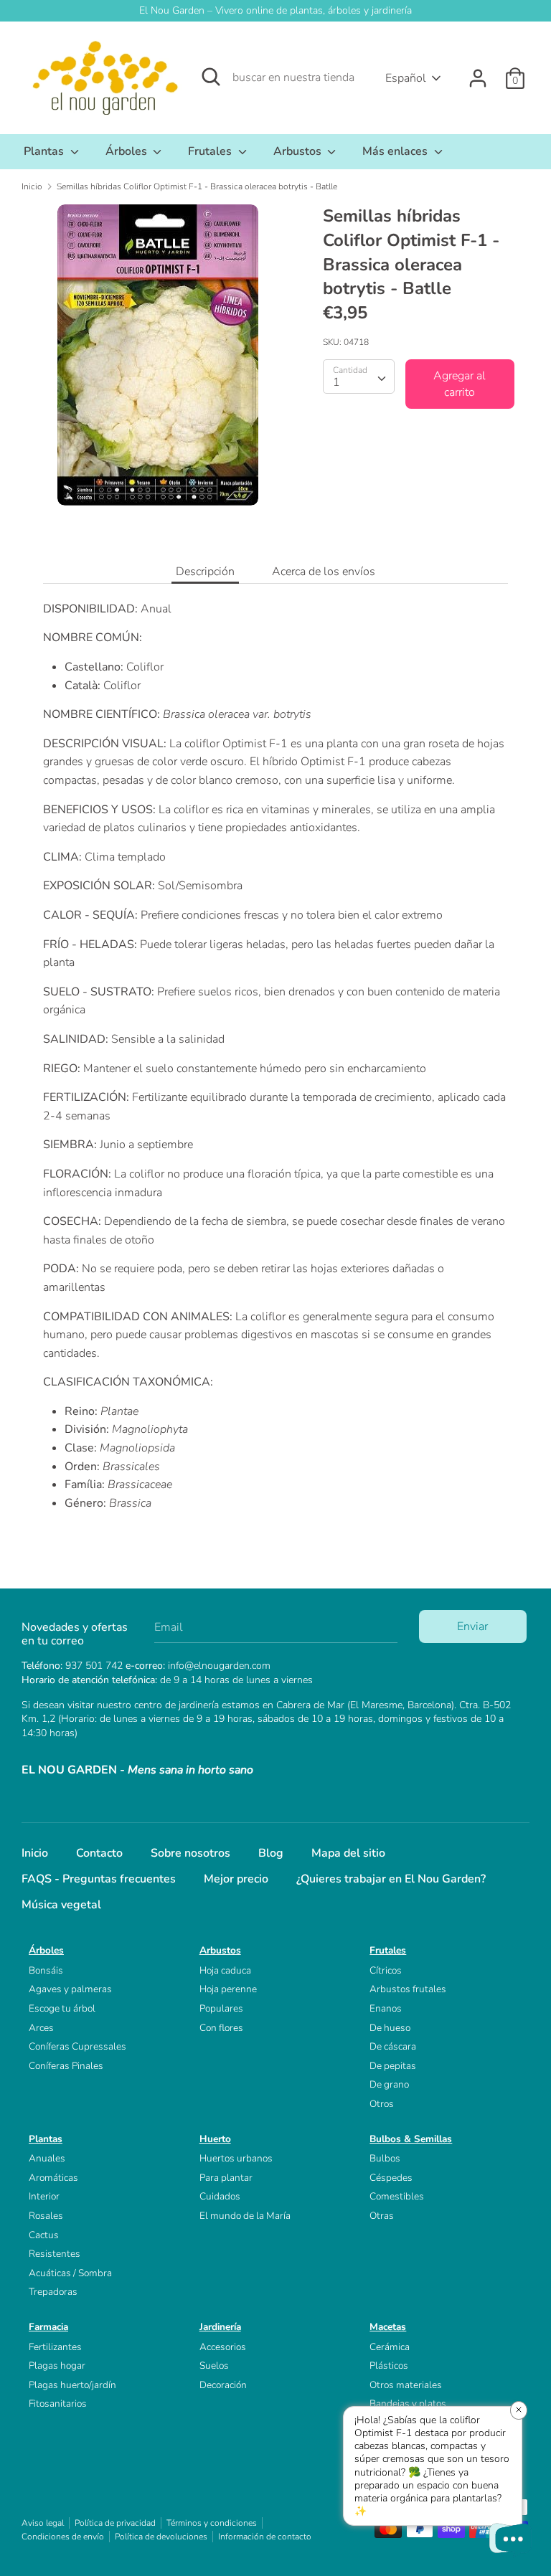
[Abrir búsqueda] (211, 77)
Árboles (128, 151)
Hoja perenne (228, 1989)
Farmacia (48, 2327)
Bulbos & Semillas (411, 2139)
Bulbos (385, 2158)
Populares (221, 2008)
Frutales (211, 151)
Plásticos (389, 2366)
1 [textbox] (336, 382)
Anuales (47, 2158)
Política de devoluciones (161, 2537)
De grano (389, 2084)
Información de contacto (265, 2537)
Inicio (35, 1853)
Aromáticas (53, 2178)
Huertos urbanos (236, 2158)
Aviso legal (43, 2523)
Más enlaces (396, 151)
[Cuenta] (478, 72)
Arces (41, 2028)
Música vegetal (61, 1905)
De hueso (390, 2028)
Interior (44, 2196)
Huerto (215, 2139)
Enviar (472, 1626)
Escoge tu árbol (62, 2008)
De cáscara (393, 2046)
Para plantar (226, 2178)
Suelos (214, 2366)
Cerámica (390, 2347)
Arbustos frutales (408, 1989)
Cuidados (220, 2196)
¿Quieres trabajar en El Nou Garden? (391, 1879)
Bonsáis (46, 1970)
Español (406, 78)
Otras (382, 2216)
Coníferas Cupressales (77, 2046)
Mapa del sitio (348, 1853)
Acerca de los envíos (324, 572)
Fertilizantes (55, 2347)
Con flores (221, 2028)
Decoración (223, 2385)
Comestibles (397, 2196)
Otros (382, 2104)
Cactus (44, 2235)
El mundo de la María (245, 2216)
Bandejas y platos (408, 2404)
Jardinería (220, 2327)
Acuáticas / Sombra (70, 2273)
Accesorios (223, 2347)
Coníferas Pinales (66, 2066)
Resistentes (55, 2254)
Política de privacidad (115, 2523)
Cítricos (386, 1970)
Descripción (205, 572)
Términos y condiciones (212, 2523)
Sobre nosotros (190, 1853)
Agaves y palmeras (70, 1989)
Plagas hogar (57, 2366)
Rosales (46, 2216)
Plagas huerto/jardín (72, 2385)
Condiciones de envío (63, 2537)
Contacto (99, 1853)
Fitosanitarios (58, 2404)
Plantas (45, 151)
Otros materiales (406, 2385)
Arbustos (299, 151)
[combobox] (359, 377)
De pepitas (393, 2066)
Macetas (388, 2327)
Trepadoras (53, 2292)
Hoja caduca (225, 1970)
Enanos (386, 2008)
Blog (271, 1853)
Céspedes (391, 2178)
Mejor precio (236, 1879)
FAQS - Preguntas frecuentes (99, 1879)
